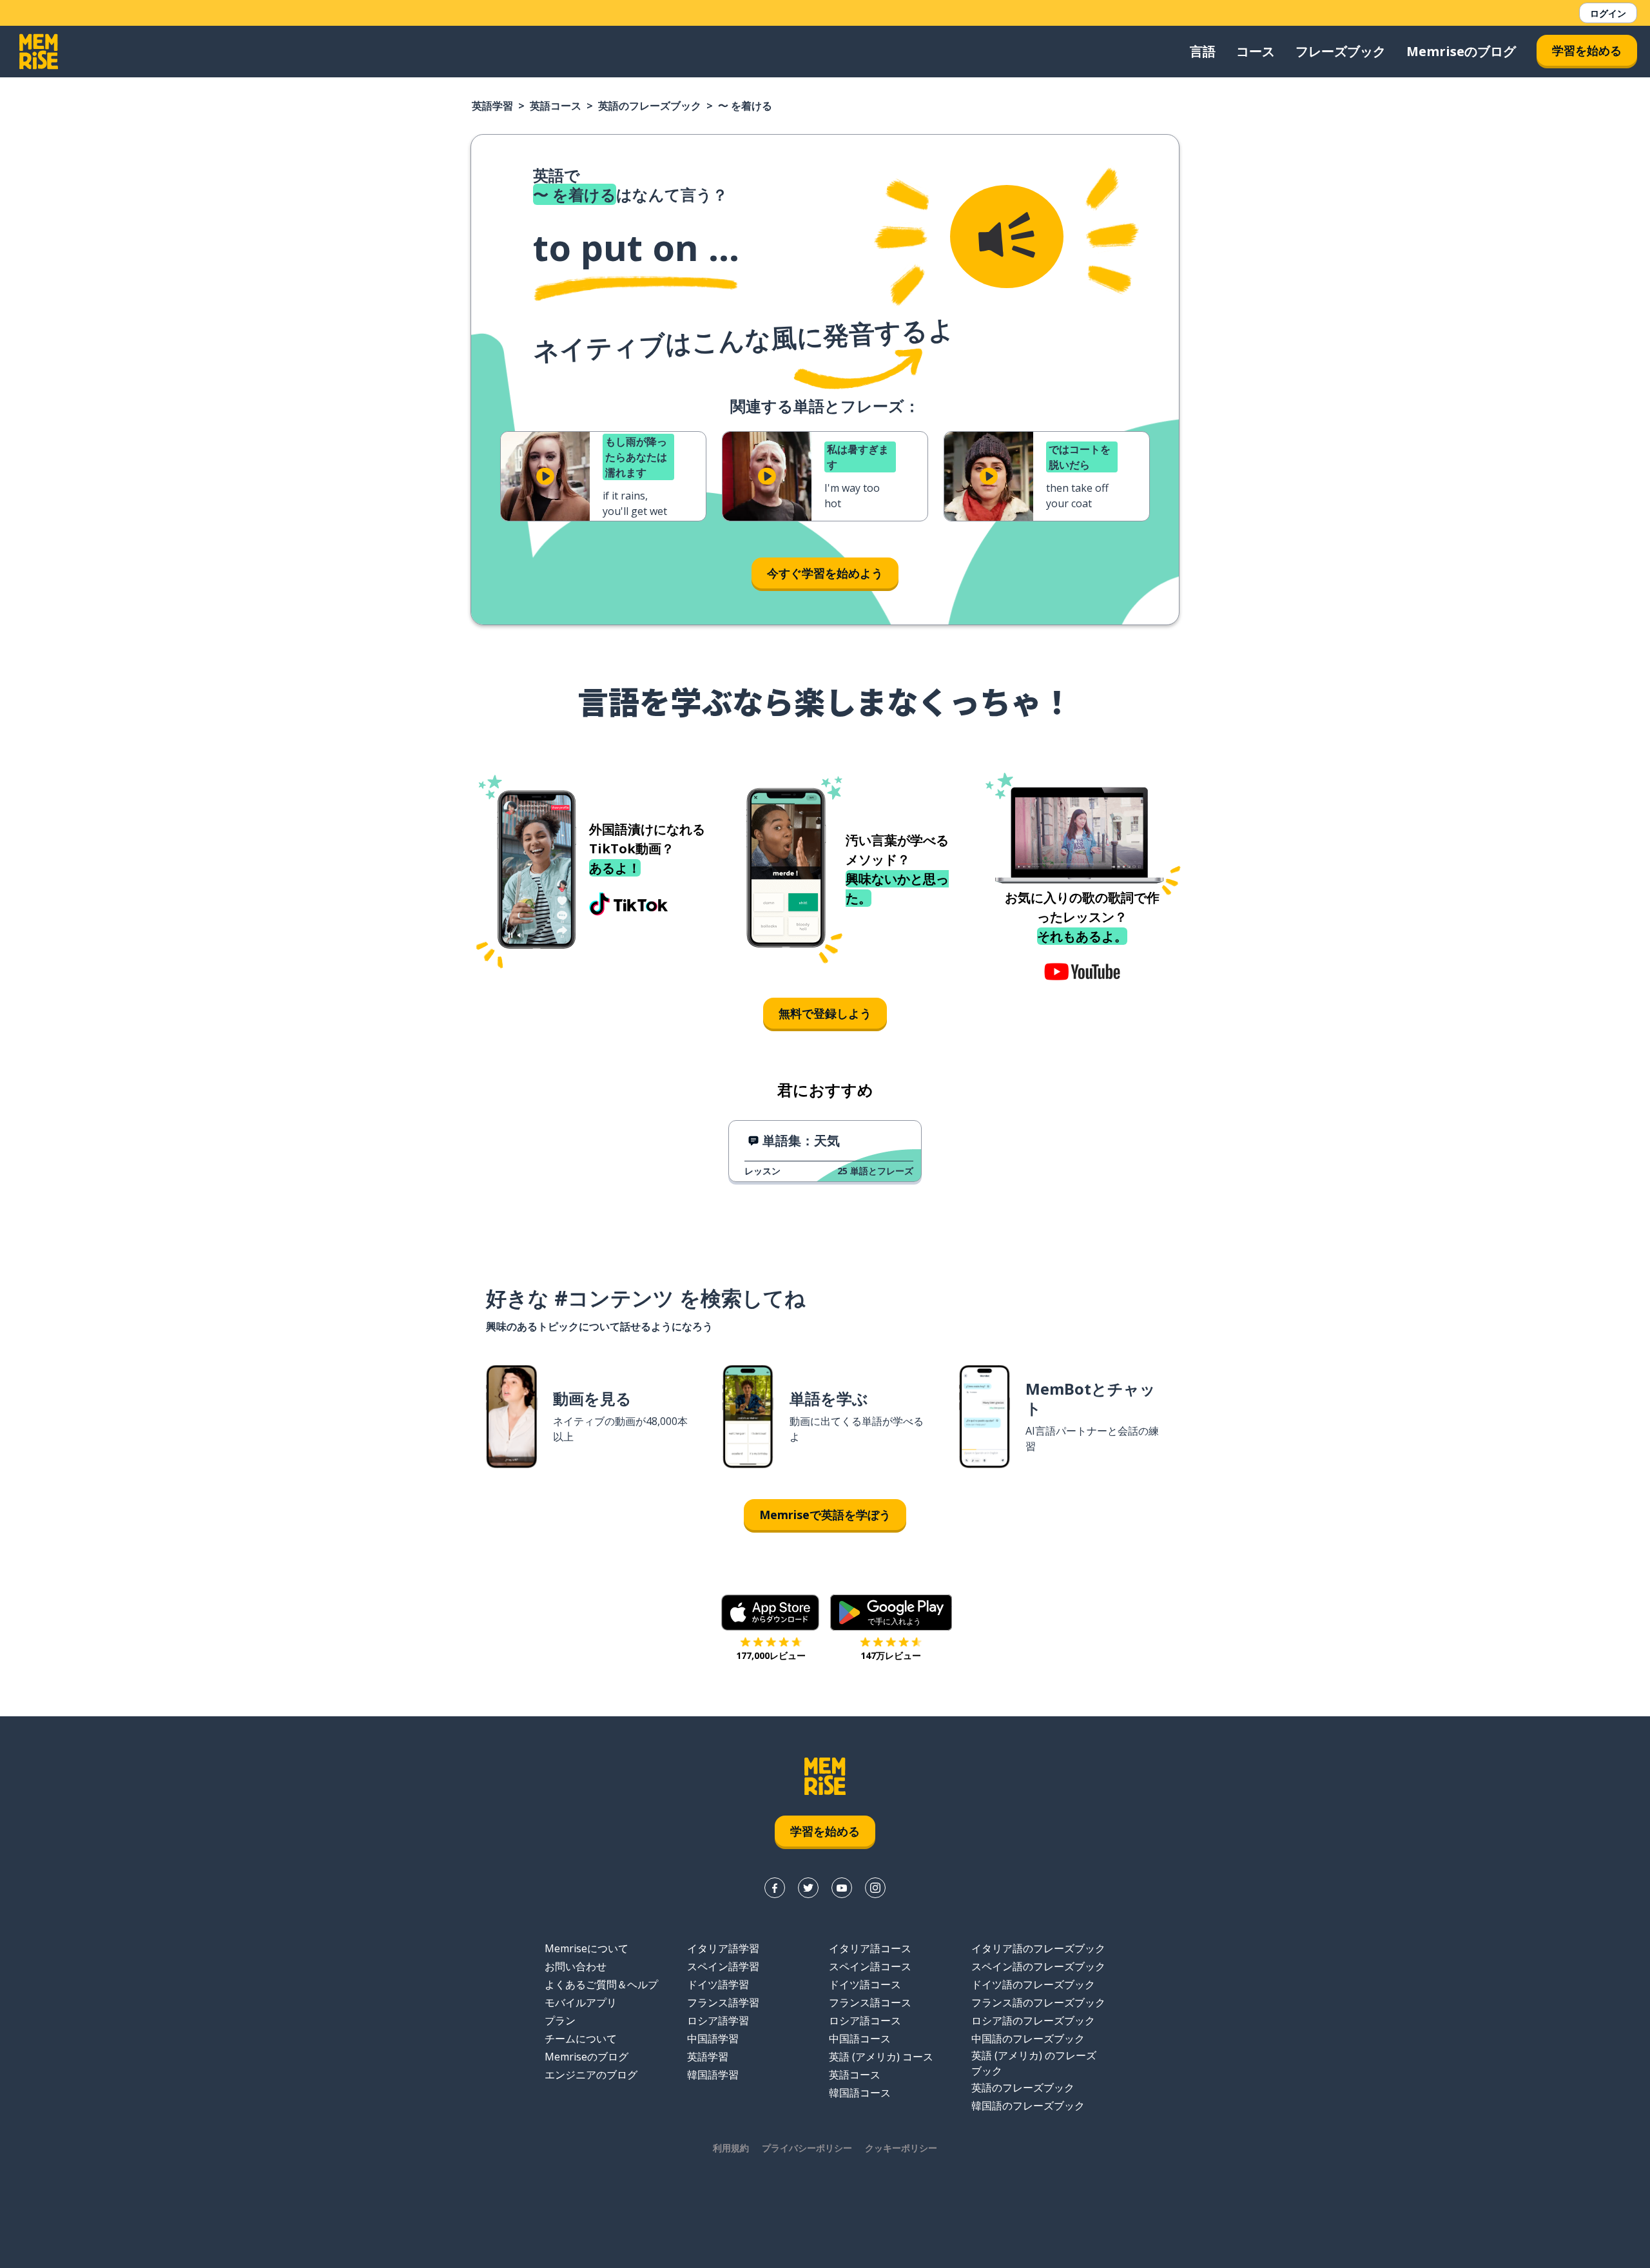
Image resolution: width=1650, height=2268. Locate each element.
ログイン (1608, 13)
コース (1256, 51)
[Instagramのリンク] (875, 1888)
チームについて (581, 2039)
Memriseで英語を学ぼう (825, 1515)
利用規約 (731, 2148)
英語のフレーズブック (650, 106)
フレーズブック (1341, 51)
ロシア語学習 (718, 2021)
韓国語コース (860, 2093)
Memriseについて (587, 1948)
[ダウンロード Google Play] (891, 1613)
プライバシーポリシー (807, 2148)
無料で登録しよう (825, 1013)
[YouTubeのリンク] (842, 1888)
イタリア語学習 (723, 1948)
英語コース (556, 106)
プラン (560, 2021)
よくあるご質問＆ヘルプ (601, 1984)
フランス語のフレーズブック (1038, 2002)
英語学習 (492, 106)
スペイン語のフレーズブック (1038, 1966)
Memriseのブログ (1461, 51)
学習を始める (1587, 50)
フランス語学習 (723, 2002)
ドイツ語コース (865, 1984)
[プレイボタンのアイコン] (545, 476)
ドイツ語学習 (718, 1984)
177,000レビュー (771, 1655)
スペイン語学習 (723, 1966)
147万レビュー (891, 1655)
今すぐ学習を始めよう (825, 573)
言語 (1203, 51)
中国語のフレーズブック (1028, 2039)
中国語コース (860, 2039)
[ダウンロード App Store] (771, 1613)
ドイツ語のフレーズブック (1033, 1984)
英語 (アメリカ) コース (881, 2057)
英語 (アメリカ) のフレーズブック (1034, 2063)
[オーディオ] (1007, 237)
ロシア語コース (865, 2021)
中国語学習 (713, 2039)
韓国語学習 (713, 2075)
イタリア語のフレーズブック (1038, 1948)
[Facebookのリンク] (775, 1888)
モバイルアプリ (581, 2002)
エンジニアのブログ (591, 2075)
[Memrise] (39, 52)
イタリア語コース (870, 1948)
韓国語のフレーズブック (1028, 2106)
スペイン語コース (870, 1966)
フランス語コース (870, 2002)
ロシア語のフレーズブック (1033, 2021)
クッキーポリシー (901, 2148)
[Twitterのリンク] (808, 1888)
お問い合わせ (576, 1966)
